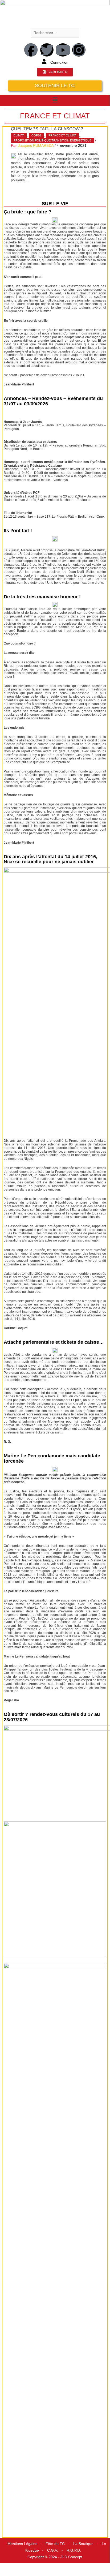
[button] (55, 100)
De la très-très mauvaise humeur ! (42, 597)
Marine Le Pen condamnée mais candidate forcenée (52, 1458)
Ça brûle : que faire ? (28, 212)
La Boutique (83, 2544)
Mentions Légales (22, 2544)
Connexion (59, 63)
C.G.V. (53, 2550)
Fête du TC (55, 2544)
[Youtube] (63, 50)
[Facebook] (31, 50)
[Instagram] (79, 50)
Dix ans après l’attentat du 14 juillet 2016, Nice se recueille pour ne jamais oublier (50, 859)
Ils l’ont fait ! (18, 531)
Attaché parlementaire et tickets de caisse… (54, 1342)
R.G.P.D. (74, 2550)
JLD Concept (71, 2557)
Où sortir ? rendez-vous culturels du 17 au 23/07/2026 (52, 1717)
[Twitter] (47, 50)
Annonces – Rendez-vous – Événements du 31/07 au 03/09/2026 (53, 401)
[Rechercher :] (55, 33)
